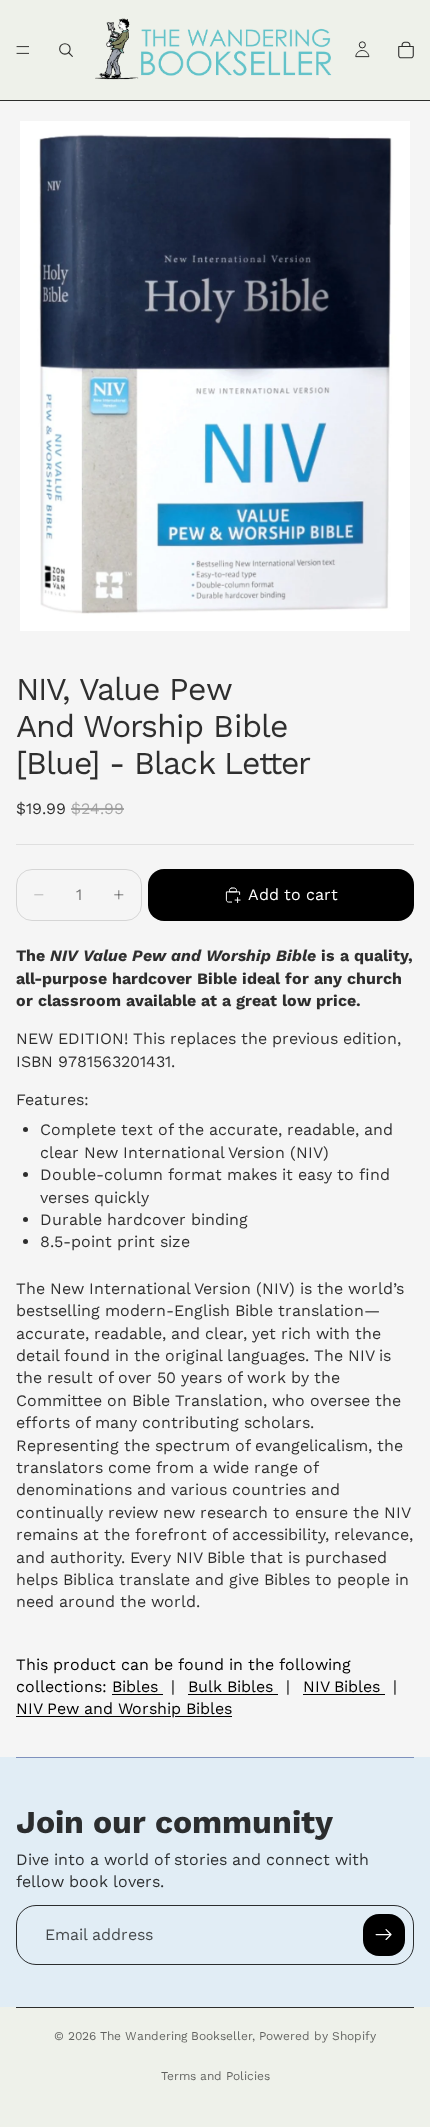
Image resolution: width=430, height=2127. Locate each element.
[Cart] (406, 50)
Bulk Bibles (233, 1686)
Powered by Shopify (317, 2036)
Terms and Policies (215, 2076)
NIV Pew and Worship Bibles (124, 1708)
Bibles (137, 1686)
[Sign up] (384, 1935)
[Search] (66, 50)
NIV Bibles (344, 1686)
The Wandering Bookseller (176, 2036)
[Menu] (23, 50)
